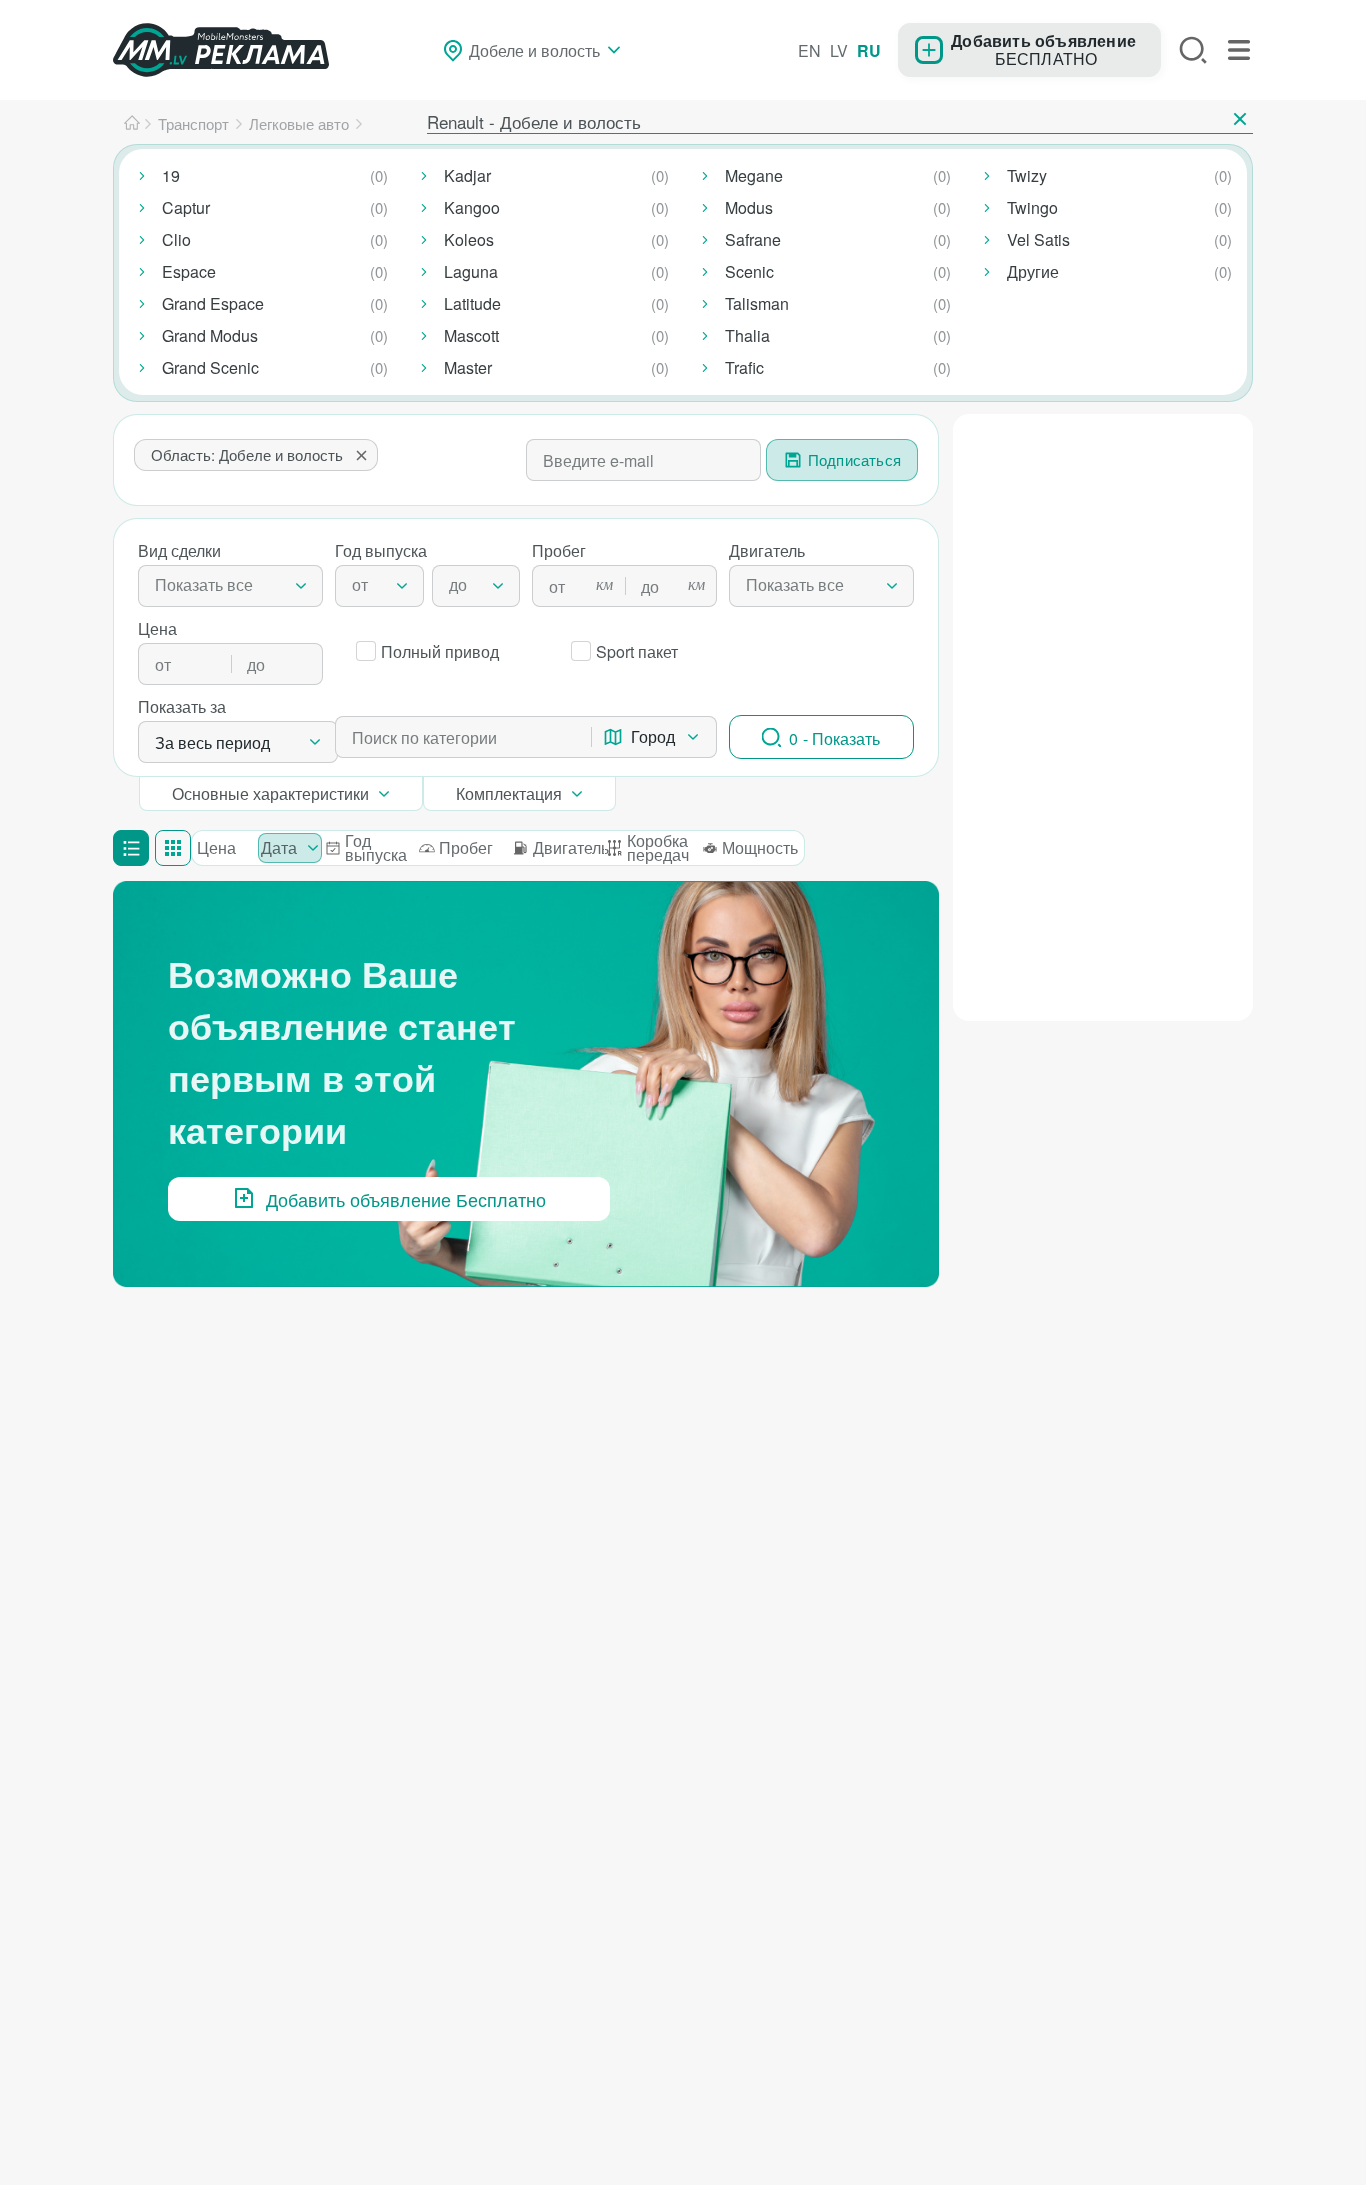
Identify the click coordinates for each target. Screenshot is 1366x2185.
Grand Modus (210, 335)
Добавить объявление (1043, 40)
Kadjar (467, 175)
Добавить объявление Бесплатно (406, 1199)
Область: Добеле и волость (247, 454)
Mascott (471, 335)
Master (468, 367)
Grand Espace (213, 303)
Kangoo (472, 207)
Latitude (472, 303)
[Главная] (132, 124)
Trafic (744, 367)
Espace (189, 271)
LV (839, 50)
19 (171, 175)
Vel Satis (1038, 239)
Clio (176, 239)
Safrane (753, 239)
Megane (754, 175)
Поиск (1193, 50)
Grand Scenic (210, 367)
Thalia (747, 335)
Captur (186, 207)
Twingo (1032, 207)
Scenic (749, 271)
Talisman (757, 303)
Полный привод (440, 651)
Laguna (471, 271)
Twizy (1027, 175)
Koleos (469, 239)
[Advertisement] (1103, 714)
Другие (1033, 271)
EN (809, 50)
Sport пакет (637, 651)
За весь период (212, 742)
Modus (749, 207)
